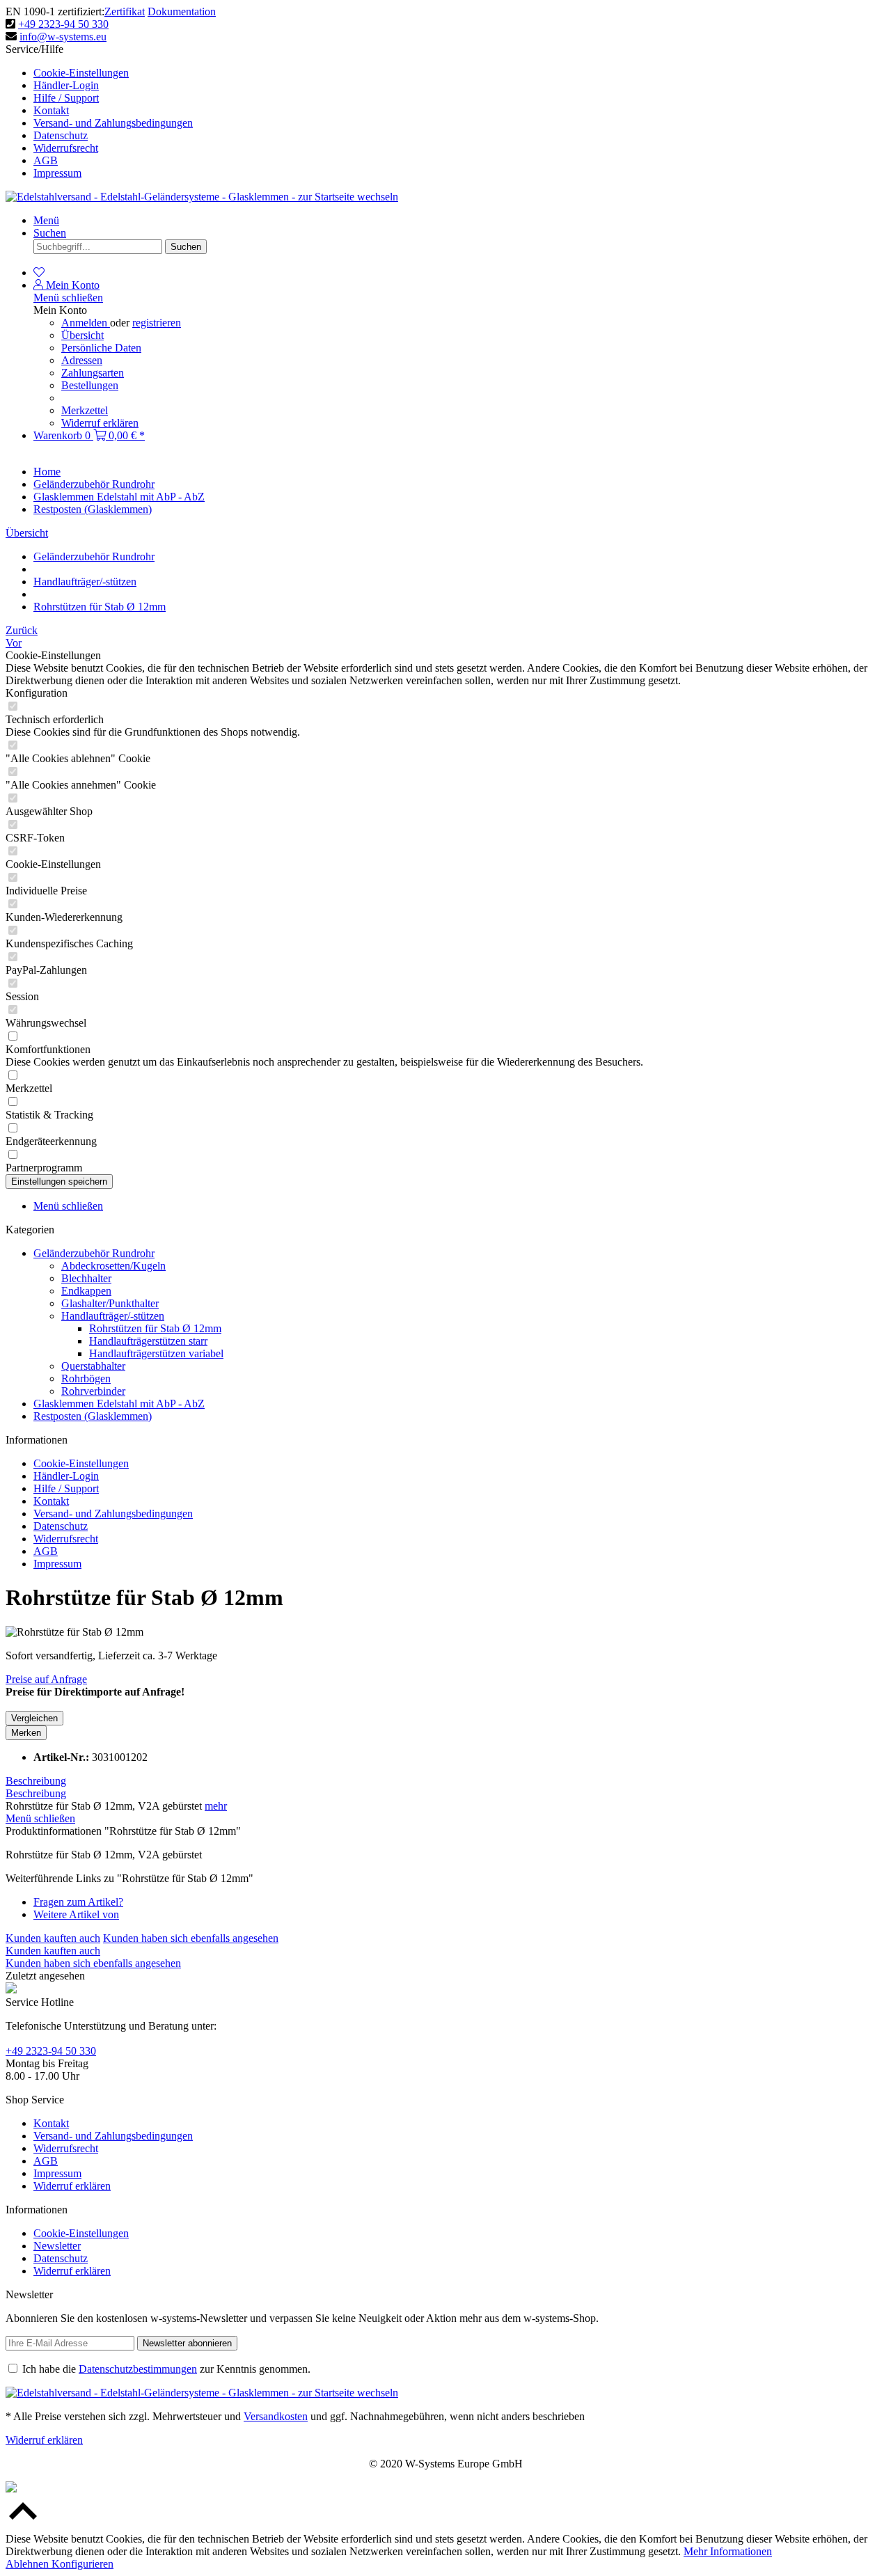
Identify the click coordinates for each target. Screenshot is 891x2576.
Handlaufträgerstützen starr (148, 1341)
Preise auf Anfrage (46, 1679)
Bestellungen (90, 385)
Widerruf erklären (100, 423)
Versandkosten (276, 2416)
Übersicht (82, 335)
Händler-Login (66, 85)
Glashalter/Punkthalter (110, 1303)
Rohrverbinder (93, 1391)
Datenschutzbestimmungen (138, 2369)
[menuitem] (459, 73)
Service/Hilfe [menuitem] (99, 111)
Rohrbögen (86, 1378)
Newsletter (57, 2246)
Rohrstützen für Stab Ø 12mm (155, 1328)
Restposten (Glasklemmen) (93, 1416)
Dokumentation (182, 11)
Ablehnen (29, 2564)
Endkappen (86, 1291)
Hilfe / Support (66, 98)
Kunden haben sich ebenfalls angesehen (191, 1938)
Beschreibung (36, 1781)
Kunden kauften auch (53, 1938)
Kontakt (51, 110)
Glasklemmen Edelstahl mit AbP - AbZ (119, 1404)
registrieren (157, 323)
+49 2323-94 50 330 (63, 24)
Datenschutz (61, 135)
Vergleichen (34, 1718)
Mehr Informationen (728, 2551)
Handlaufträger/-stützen (113, 1316)
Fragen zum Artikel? (78, 1902)
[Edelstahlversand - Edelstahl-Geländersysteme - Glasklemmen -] (202, 2393)
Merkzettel (85, 410)
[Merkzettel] (39, 272)
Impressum (57, 173)
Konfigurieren (82, 2564)
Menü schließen (68, 298)
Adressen (82, 360)
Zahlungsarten (93, 373)
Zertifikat (125, 11)
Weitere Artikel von (76, 1914)
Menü (46, 220)
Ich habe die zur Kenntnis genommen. (166, 2369)
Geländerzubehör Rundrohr (94, 1253)
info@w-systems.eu (63, 37)
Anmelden (86, 323)
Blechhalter (86, 1278)
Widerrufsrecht (66, 148)
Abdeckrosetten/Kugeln (113, 1266)
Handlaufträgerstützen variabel (156, 1353)
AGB (46, 160)
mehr (216, 1806)
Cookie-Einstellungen (81, 73)
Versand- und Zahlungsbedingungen (113, 123)
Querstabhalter (93, 1366)
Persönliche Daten (101, 348)
